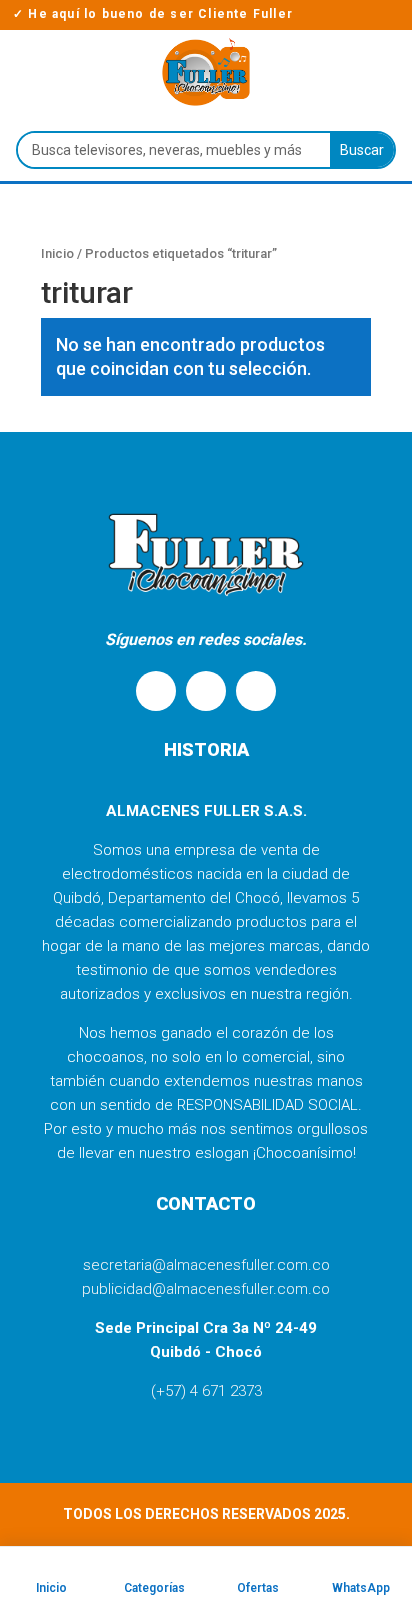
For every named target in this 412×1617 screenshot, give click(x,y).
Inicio (57, 253)
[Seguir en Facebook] (206, 691)
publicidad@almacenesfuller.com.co (206, 1289)
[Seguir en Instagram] (256, 691)
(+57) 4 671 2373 (206, 1391)
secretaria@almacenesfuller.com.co (206, 1265)
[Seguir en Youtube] (156, 691)
